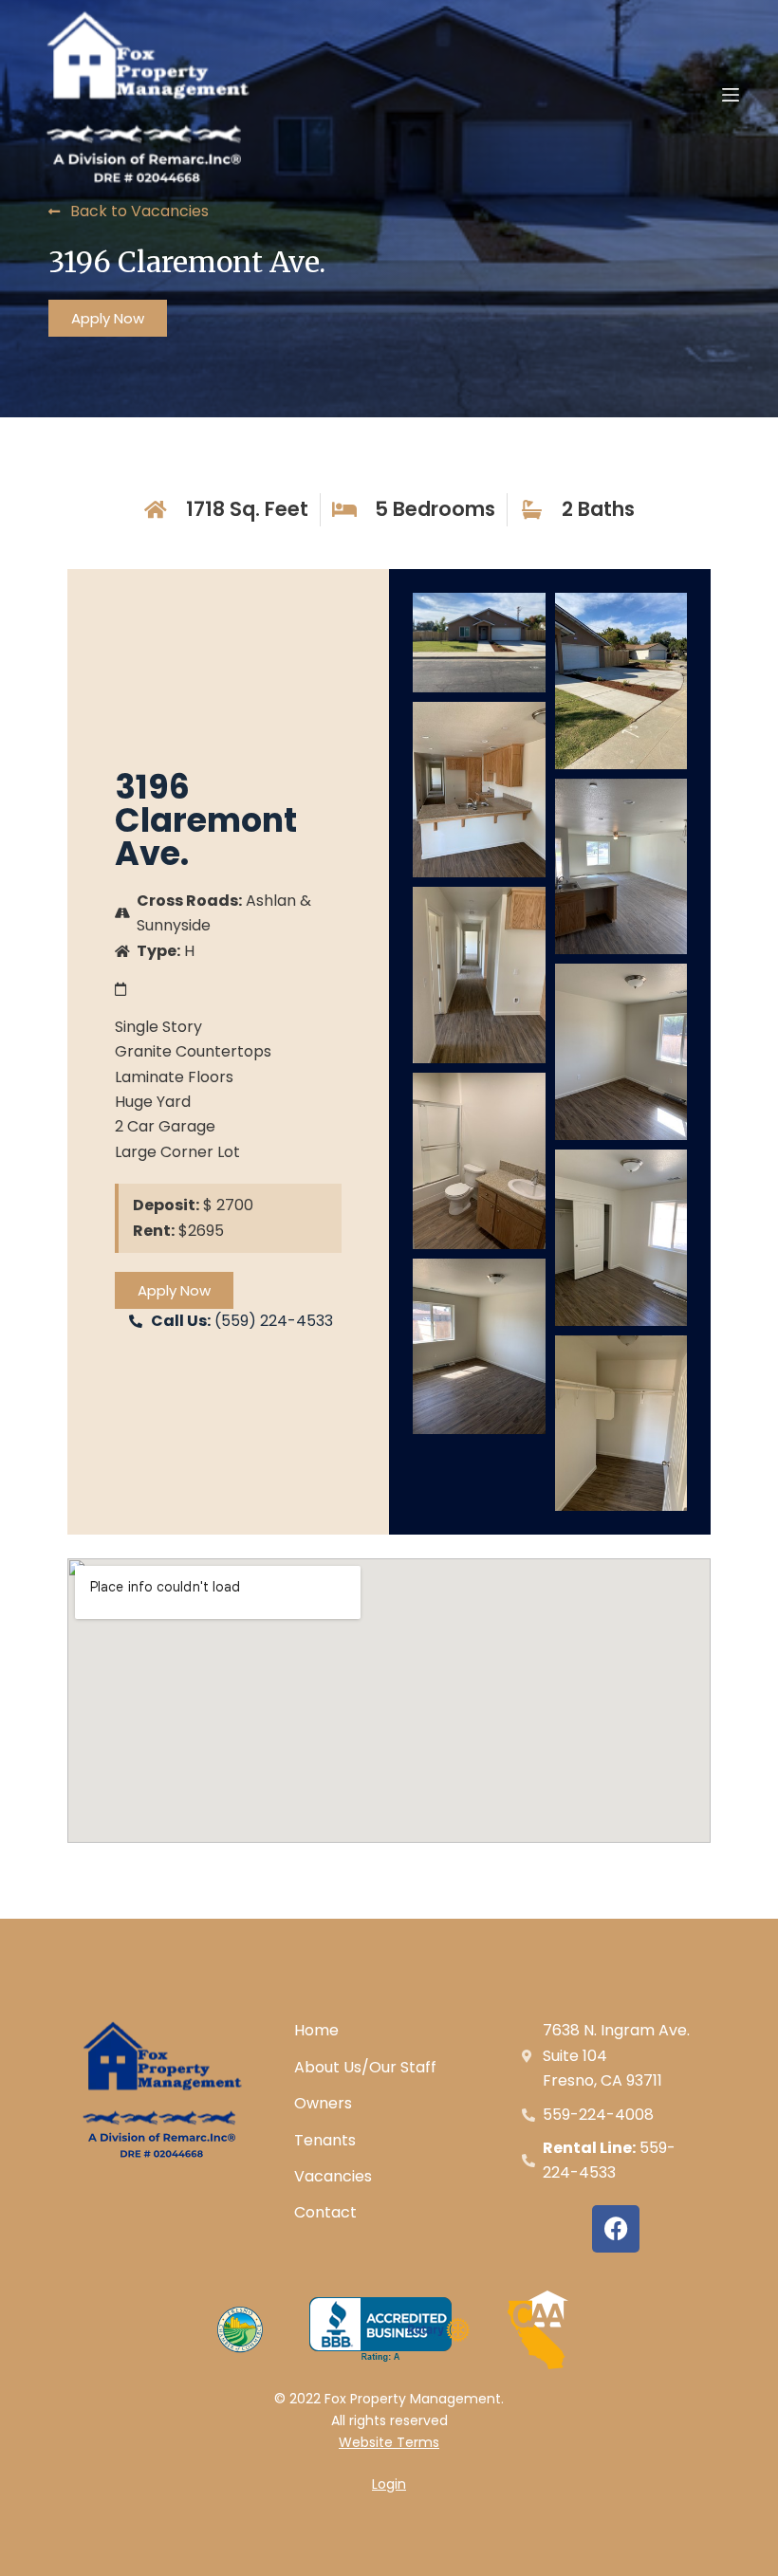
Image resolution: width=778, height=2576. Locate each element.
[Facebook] (616, 2229)
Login (389, 2484)
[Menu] (731, 95)
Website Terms (389, 2442)
